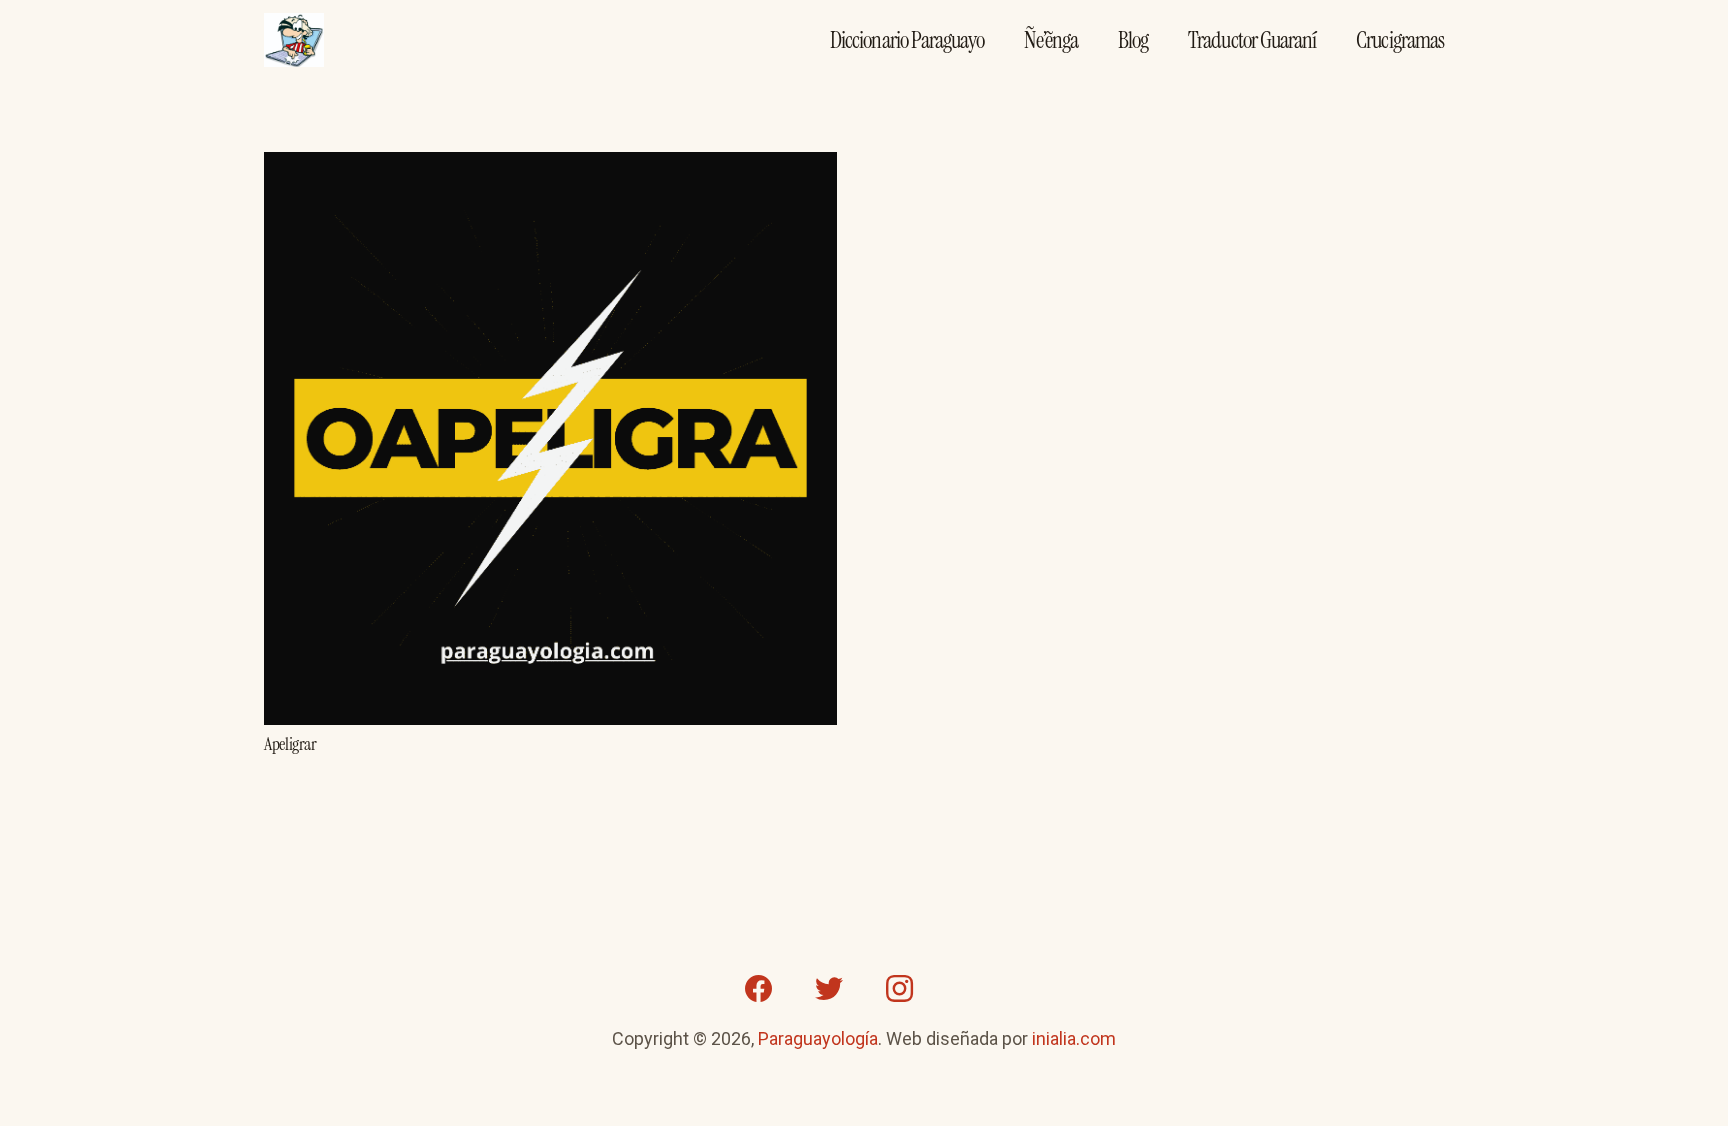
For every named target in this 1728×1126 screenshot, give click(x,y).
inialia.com (1074, 1038)
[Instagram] (899, 989)
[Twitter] (829, 989)
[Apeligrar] (550, 166)
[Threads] (969, 989)
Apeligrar (290, 744)
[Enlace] (294, 40)
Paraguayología (818, 1038)
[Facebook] (759, 989)
